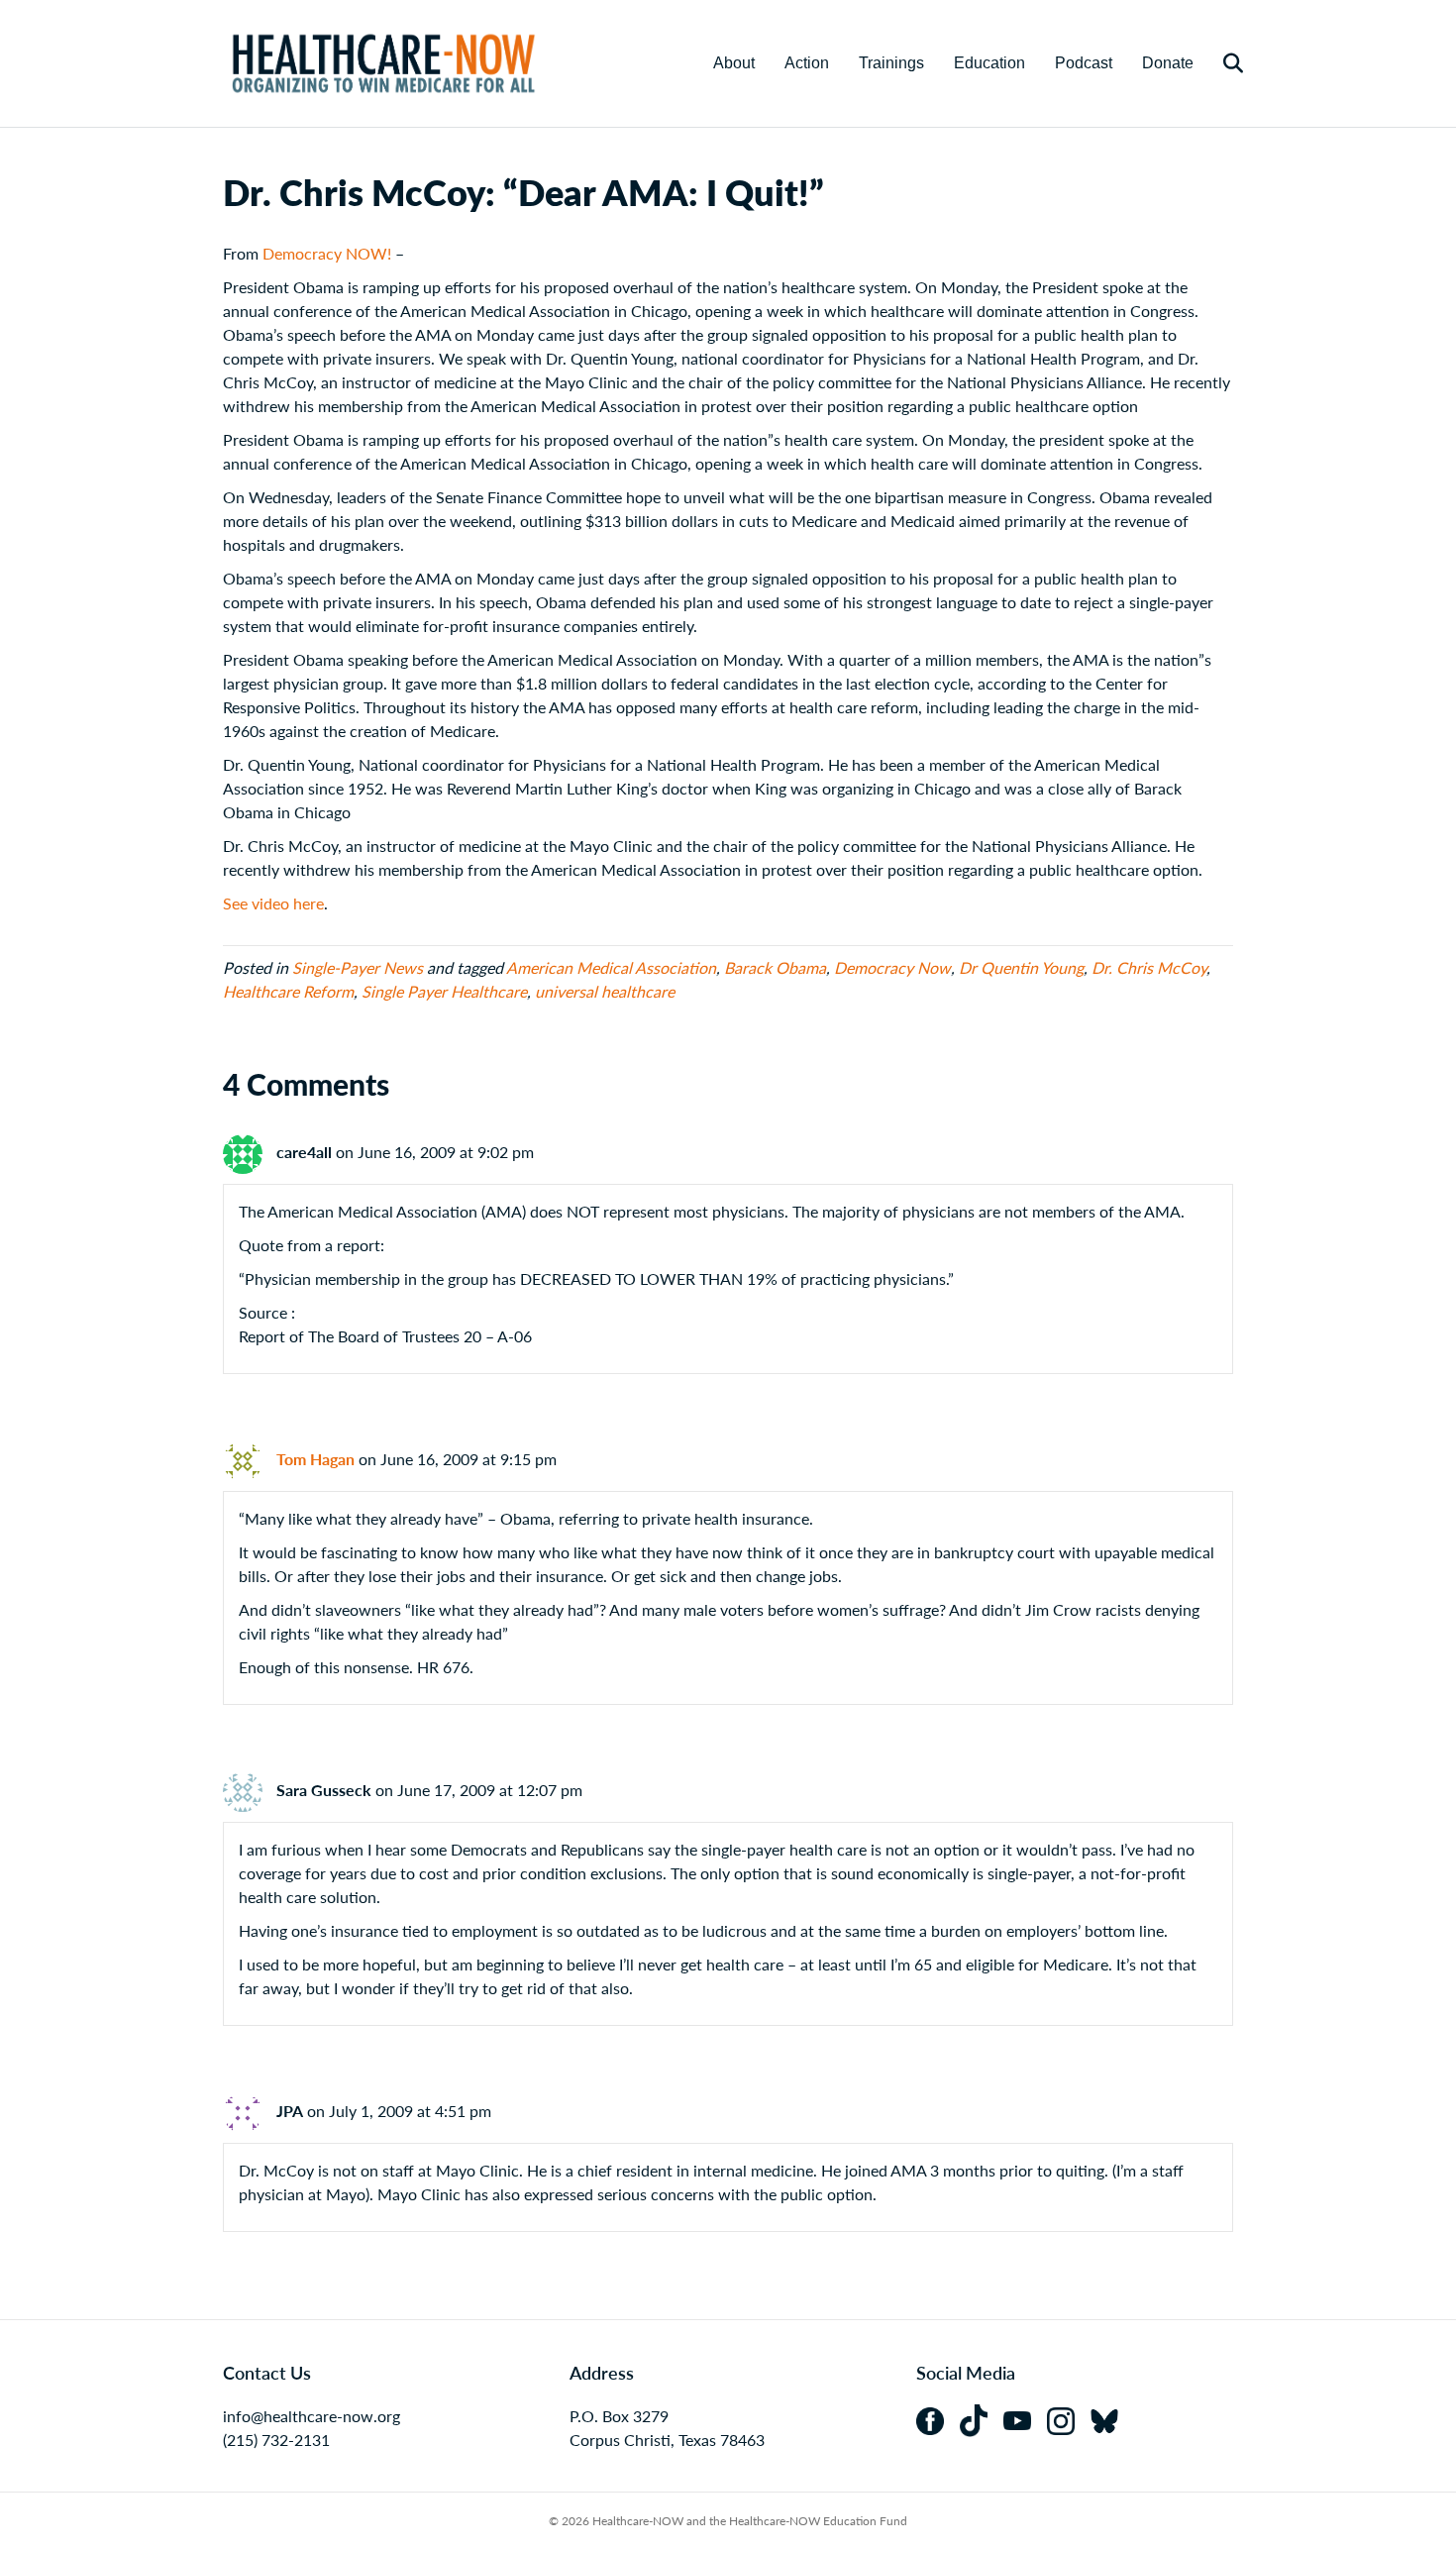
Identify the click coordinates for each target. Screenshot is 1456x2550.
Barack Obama (775, 967)
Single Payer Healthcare (444, 991)
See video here (273, 903)
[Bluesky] (1110, 2419)
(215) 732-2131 (276, 2440)
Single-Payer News (358, 967)
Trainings (891, 63)
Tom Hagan (315, 1459)
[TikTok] (982, 2419)
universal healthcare (605, 991)
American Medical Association (611, 967)
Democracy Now (892, 967)
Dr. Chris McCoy (1149, 967)
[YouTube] (1025, 2419)
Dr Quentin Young (1021, 967)
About (734, 63)
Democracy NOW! (327, 253)
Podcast (1084, 63)
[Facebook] (938, 2419)
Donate (1168, 63)
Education (989, 63)
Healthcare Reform (288, 991)
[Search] (1221, 63)
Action (807, 63)
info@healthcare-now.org (312, 2416)
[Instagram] (1069, 2419)
